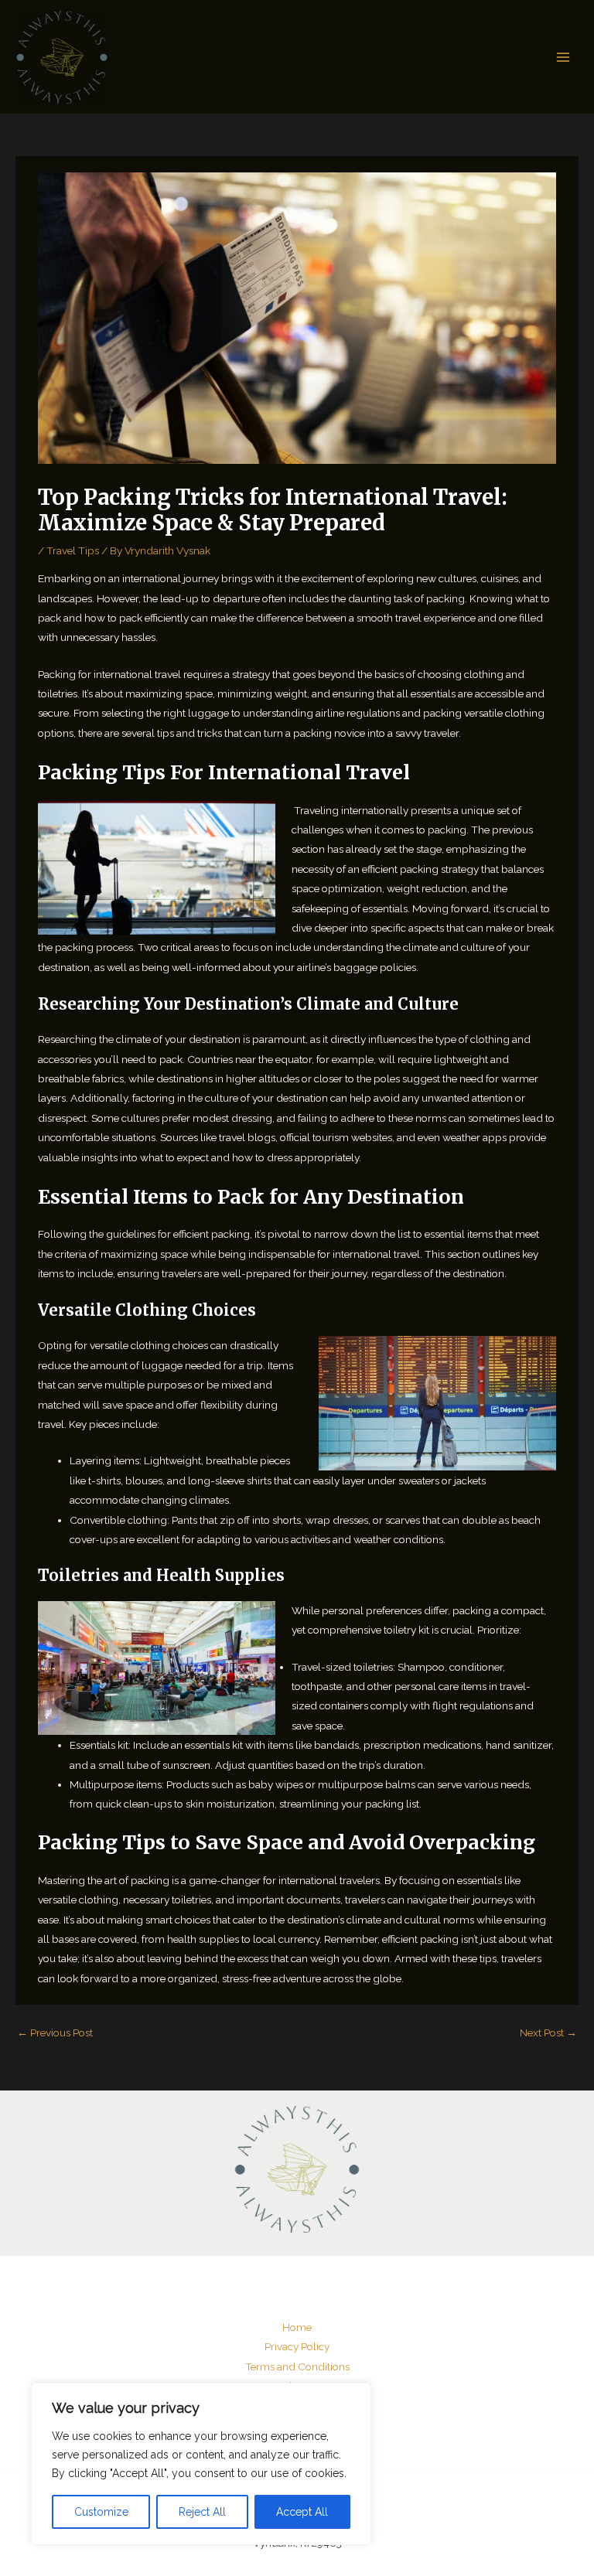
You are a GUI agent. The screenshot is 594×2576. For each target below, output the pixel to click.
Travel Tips (73, 550)
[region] (201, 2464)
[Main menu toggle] (563, 57)
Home (297, 2327)
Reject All (202, 2512)
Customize (101, 2512)
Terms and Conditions (297, 2366)
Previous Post (55, 2033)
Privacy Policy (297, 2346)
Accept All (302, 2512)
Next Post (548, 2033)
